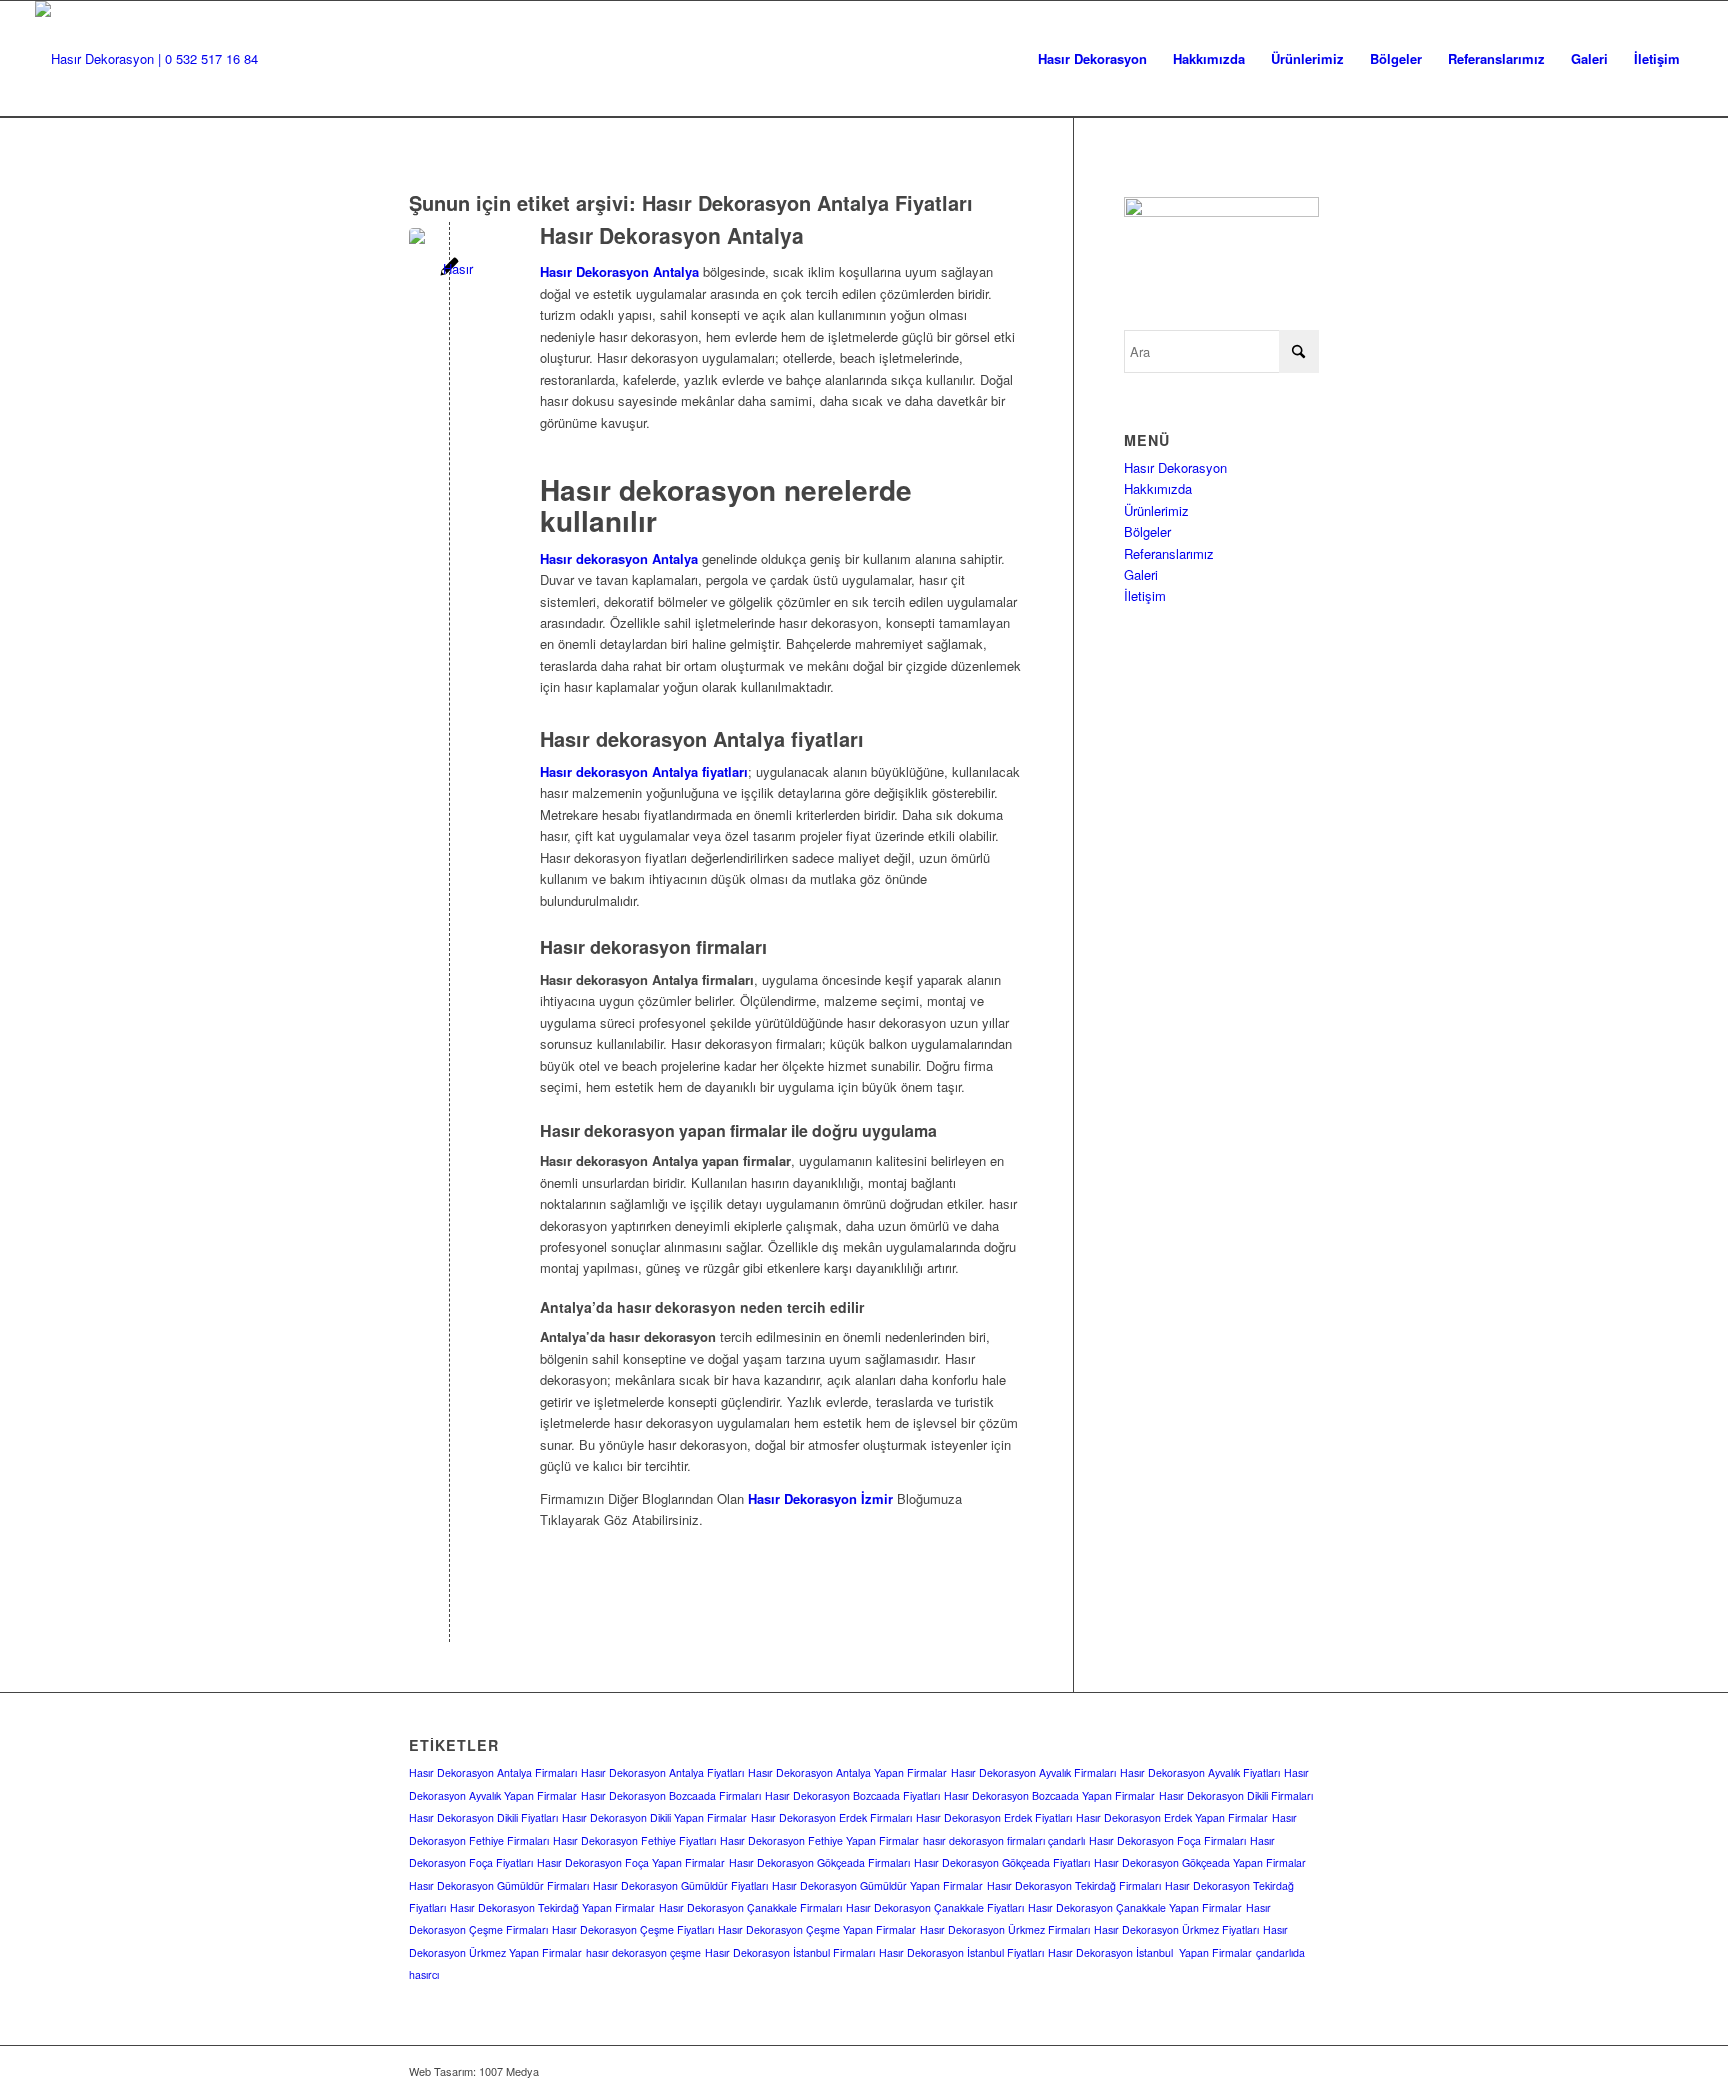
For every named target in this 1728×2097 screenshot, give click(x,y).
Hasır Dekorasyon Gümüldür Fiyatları (680, 1885)
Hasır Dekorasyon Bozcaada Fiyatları (852, 1795)
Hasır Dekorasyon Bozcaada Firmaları (671, 1795)
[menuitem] (1092, 59)
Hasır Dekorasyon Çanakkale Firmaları (750, 1907)
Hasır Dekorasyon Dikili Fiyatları (483, 1817)
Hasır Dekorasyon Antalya (672, 235)
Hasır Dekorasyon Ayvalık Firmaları (1033, 1772)
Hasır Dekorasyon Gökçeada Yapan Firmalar (1200, 1862)
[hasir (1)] (146, 59)
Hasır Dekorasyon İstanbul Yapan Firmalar (1150, 1952)
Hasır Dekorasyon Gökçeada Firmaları (819, 1862)
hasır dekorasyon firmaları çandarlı (1004, 1840)
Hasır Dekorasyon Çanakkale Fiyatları (935, 1907)
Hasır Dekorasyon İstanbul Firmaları (790, 1952)
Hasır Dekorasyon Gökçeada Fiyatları (1002, 1862)
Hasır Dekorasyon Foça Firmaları (1167, 1840)
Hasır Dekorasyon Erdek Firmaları (831, 1817)
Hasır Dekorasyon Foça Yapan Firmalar (631, 1862)
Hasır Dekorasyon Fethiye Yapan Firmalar (819, 1840)
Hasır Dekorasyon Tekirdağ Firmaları (1074, 1885)
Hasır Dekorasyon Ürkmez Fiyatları (1176, 1929)
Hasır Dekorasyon (1175, 467)
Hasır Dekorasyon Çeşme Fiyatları (633, 1929)
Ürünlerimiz (1156, 510)
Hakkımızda (1158, 488)
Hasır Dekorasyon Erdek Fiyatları (994, 1817)
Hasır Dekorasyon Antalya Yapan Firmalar (847, 1772)
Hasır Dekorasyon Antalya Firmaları (493, 1772)
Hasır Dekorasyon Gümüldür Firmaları (499, 1885)
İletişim (1145, 595)
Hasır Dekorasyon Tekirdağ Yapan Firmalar (552, 1907)
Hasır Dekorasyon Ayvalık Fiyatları (1200, 1772)
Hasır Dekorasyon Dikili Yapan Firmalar (654, 1817)
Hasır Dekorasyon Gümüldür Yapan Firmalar (877, 1885)
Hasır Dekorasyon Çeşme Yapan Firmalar (817, 1929)
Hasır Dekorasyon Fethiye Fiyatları (634, 1840)
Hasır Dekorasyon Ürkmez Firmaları (1005, 1929)
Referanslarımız (1169, 553)
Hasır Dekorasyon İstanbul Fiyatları (961, 1952)
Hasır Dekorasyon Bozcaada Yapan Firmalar (1049, 1795)
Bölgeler (1147, 531)
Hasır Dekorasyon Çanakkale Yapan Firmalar (1135, 1907)
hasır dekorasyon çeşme (643, 1952)
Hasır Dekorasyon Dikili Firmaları (1236, 1795)
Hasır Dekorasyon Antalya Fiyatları (662, 1772)
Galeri (1141, 574)
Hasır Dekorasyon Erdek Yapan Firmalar (1172, 1817)
